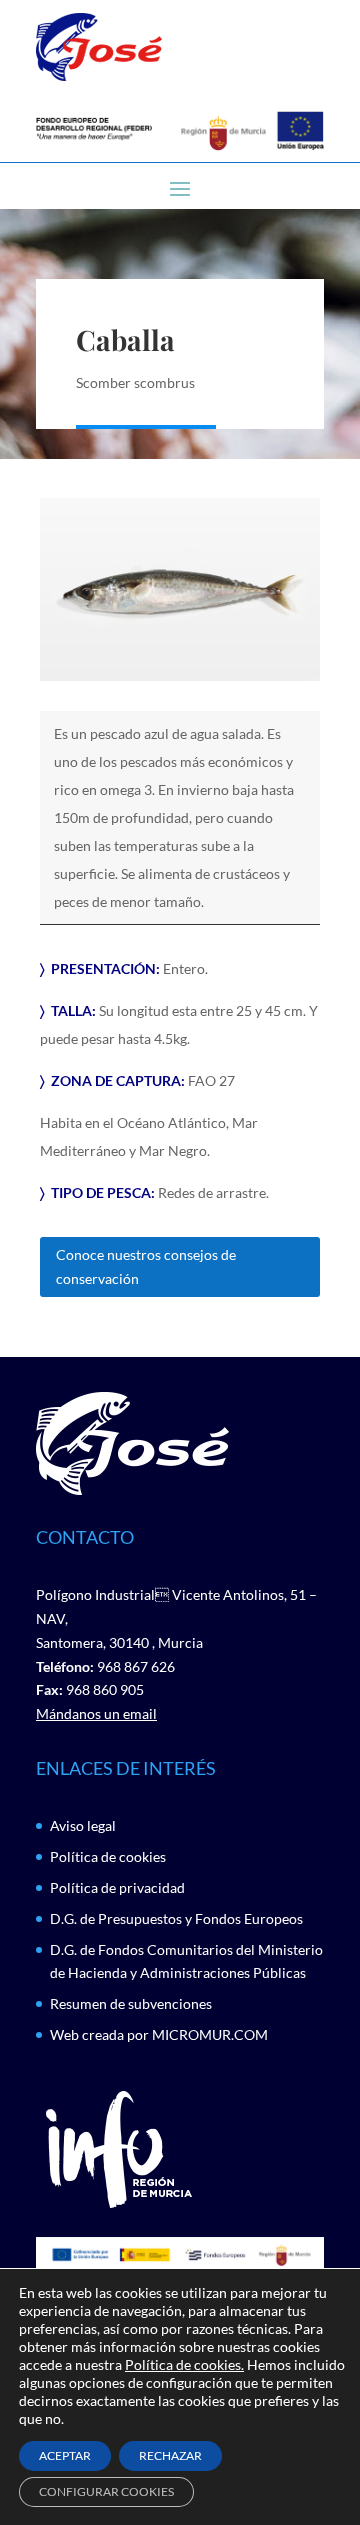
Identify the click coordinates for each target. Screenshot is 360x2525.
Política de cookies (108, 1856)
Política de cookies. (184, 2364)
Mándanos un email (96, 1713)
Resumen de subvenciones (131, 2003)
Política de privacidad (117, 1887)
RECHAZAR (170, 2455)
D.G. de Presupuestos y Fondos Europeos (176, 1918)
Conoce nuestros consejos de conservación (146, 1266)
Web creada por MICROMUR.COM (159, 2034)
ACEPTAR (65, 2455)
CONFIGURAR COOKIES (106, 2491)
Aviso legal (83, 1825)
